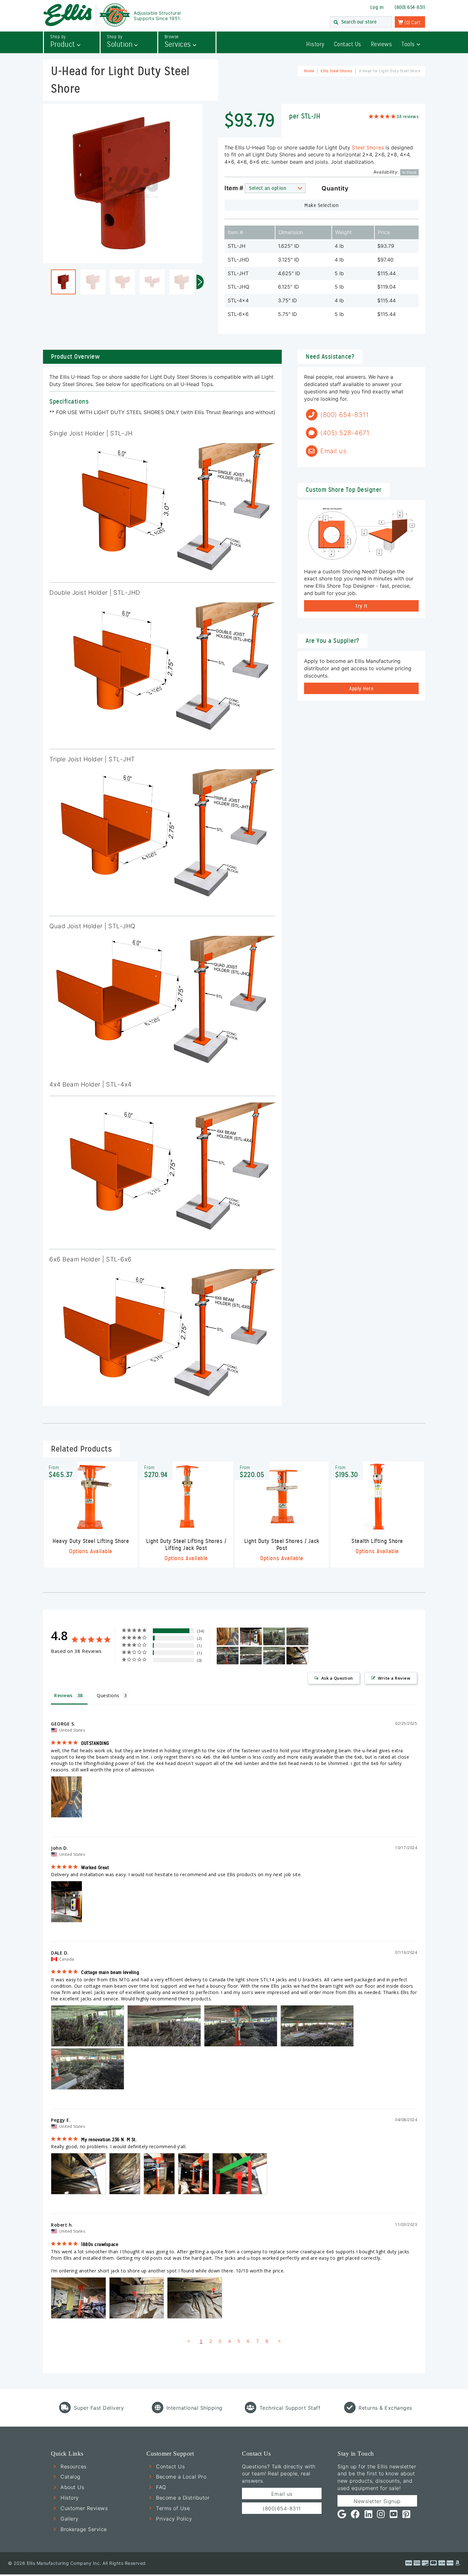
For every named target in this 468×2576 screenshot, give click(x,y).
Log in (377, 7)
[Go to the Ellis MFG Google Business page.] (342, 2516)
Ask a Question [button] (337, 1678)
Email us (282, 2494)
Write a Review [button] (394, 1678)
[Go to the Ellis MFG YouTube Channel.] (394, 2516)
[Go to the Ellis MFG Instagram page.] (381, 2516)
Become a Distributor (183, 2498)
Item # (234, 188)
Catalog (71, 2477)
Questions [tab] (108, 1695)
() (412, 23)
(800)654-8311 (282, 2508)
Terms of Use (173, 2508)
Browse (178, 42)
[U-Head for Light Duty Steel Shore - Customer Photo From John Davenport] (251, 1636)
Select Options (91, 1520)
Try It (361, 606)
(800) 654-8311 (410, 7)
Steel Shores (368, 147)
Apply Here (361, 689)
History (315, 44)
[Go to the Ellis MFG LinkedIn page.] (369, 2516)
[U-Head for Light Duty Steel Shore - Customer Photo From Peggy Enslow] (297, 1656)
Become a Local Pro (181, 2477)
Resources (74, 2466)
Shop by (63, 42)
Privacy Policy (174, 2519)
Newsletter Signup (377, 2501)
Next (200, 282)
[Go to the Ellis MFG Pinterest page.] (407, 2516)
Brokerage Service (84, 2529)
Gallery (70, 2519)
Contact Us (348, 44)
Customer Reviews (84, 2508)
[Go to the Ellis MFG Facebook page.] (355, 2516)
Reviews (382, 44)
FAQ (161, 2487)
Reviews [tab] (63, 1695)
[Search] (336, 23)
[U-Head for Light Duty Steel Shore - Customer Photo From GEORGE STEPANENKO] (228, 1636)
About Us (72, 2487)
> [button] (280, 2341)
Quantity (335, 189)
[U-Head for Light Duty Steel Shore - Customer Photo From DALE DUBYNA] (274, 1636)
